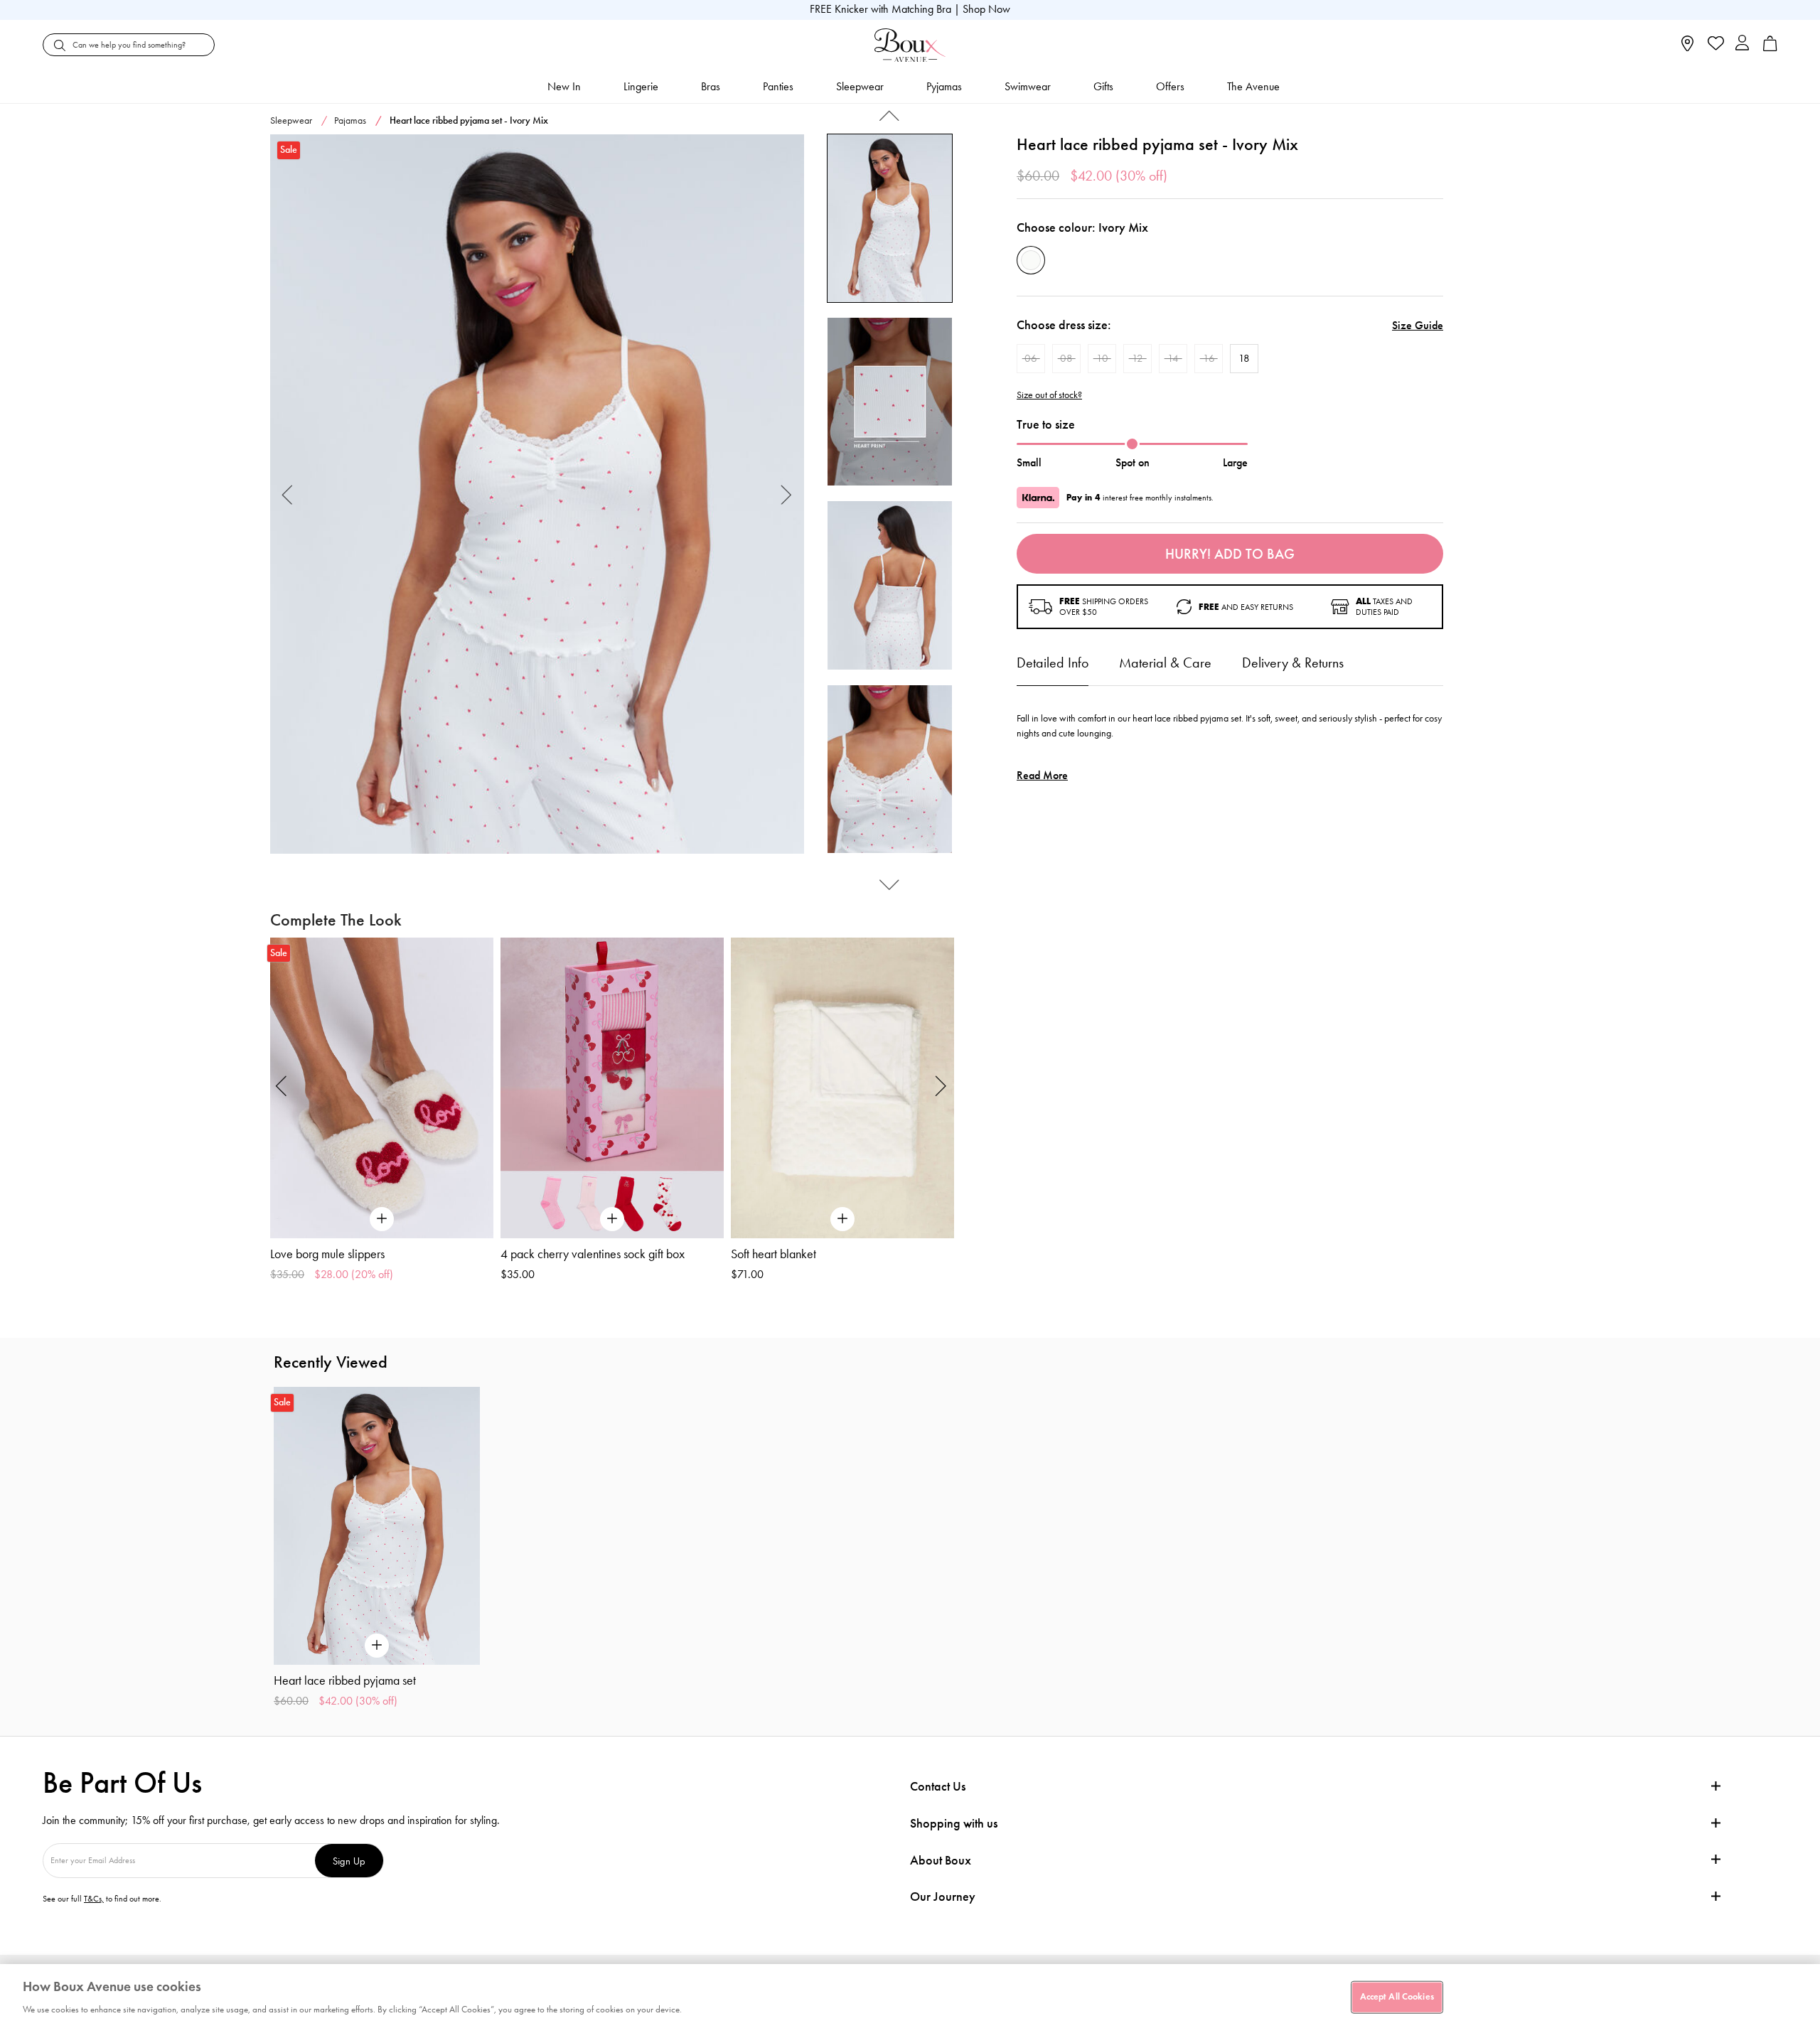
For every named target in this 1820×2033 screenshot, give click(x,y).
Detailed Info (1053, 663)
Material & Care (1165, 663)
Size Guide (1418, 325)
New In (564, 86)
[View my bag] (1770, 48)
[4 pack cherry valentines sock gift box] (612, 1088)
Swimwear (1028, 86)
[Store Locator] (1687, 48)
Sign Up (349, 1861)
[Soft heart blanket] (842, 1088)
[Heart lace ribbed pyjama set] (537, 494)
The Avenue (1253, 86)
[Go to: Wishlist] (1714, 45)
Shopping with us (954, 1823)
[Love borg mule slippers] (382, 1088)
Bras (711, 86)
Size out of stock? (1049, 395)
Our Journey (943, 1897)
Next (787, 494)
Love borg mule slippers (327, 1254)
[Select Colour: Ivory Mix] (1031, 260)
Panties (778, 86)
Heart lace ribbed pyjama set (345, 1680)
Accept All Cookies (1397, 1997)
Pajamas (350, 120)
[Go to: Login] (1742, 44)
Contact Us (938, 1786)
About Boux (941, 1861)
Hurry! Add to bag (1230, 554)
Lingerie (641, 86)
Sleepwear (860, 86)
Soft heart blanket (773, 1254)
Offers (1170, 86)
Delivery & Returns (1293, 663)
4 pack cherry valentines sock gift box (593, 1254)
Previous (288, 494)
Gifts (1103, 86)
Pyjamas (944, 86)
